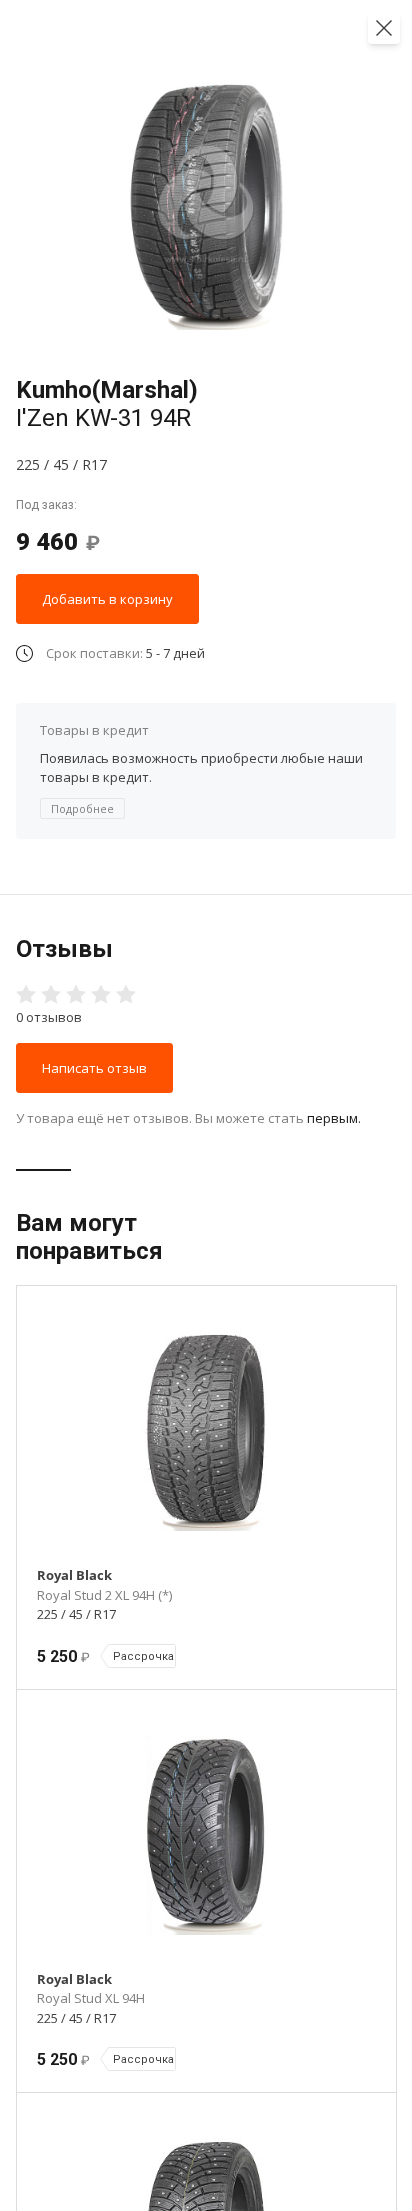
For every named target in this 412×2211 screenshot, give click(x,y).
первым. (334, 1118)
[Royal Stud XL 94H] (206, 1835)
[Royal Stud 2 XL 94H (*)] (206, 1431)
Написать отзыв (94, 1068)
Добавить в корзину (107, 599)
